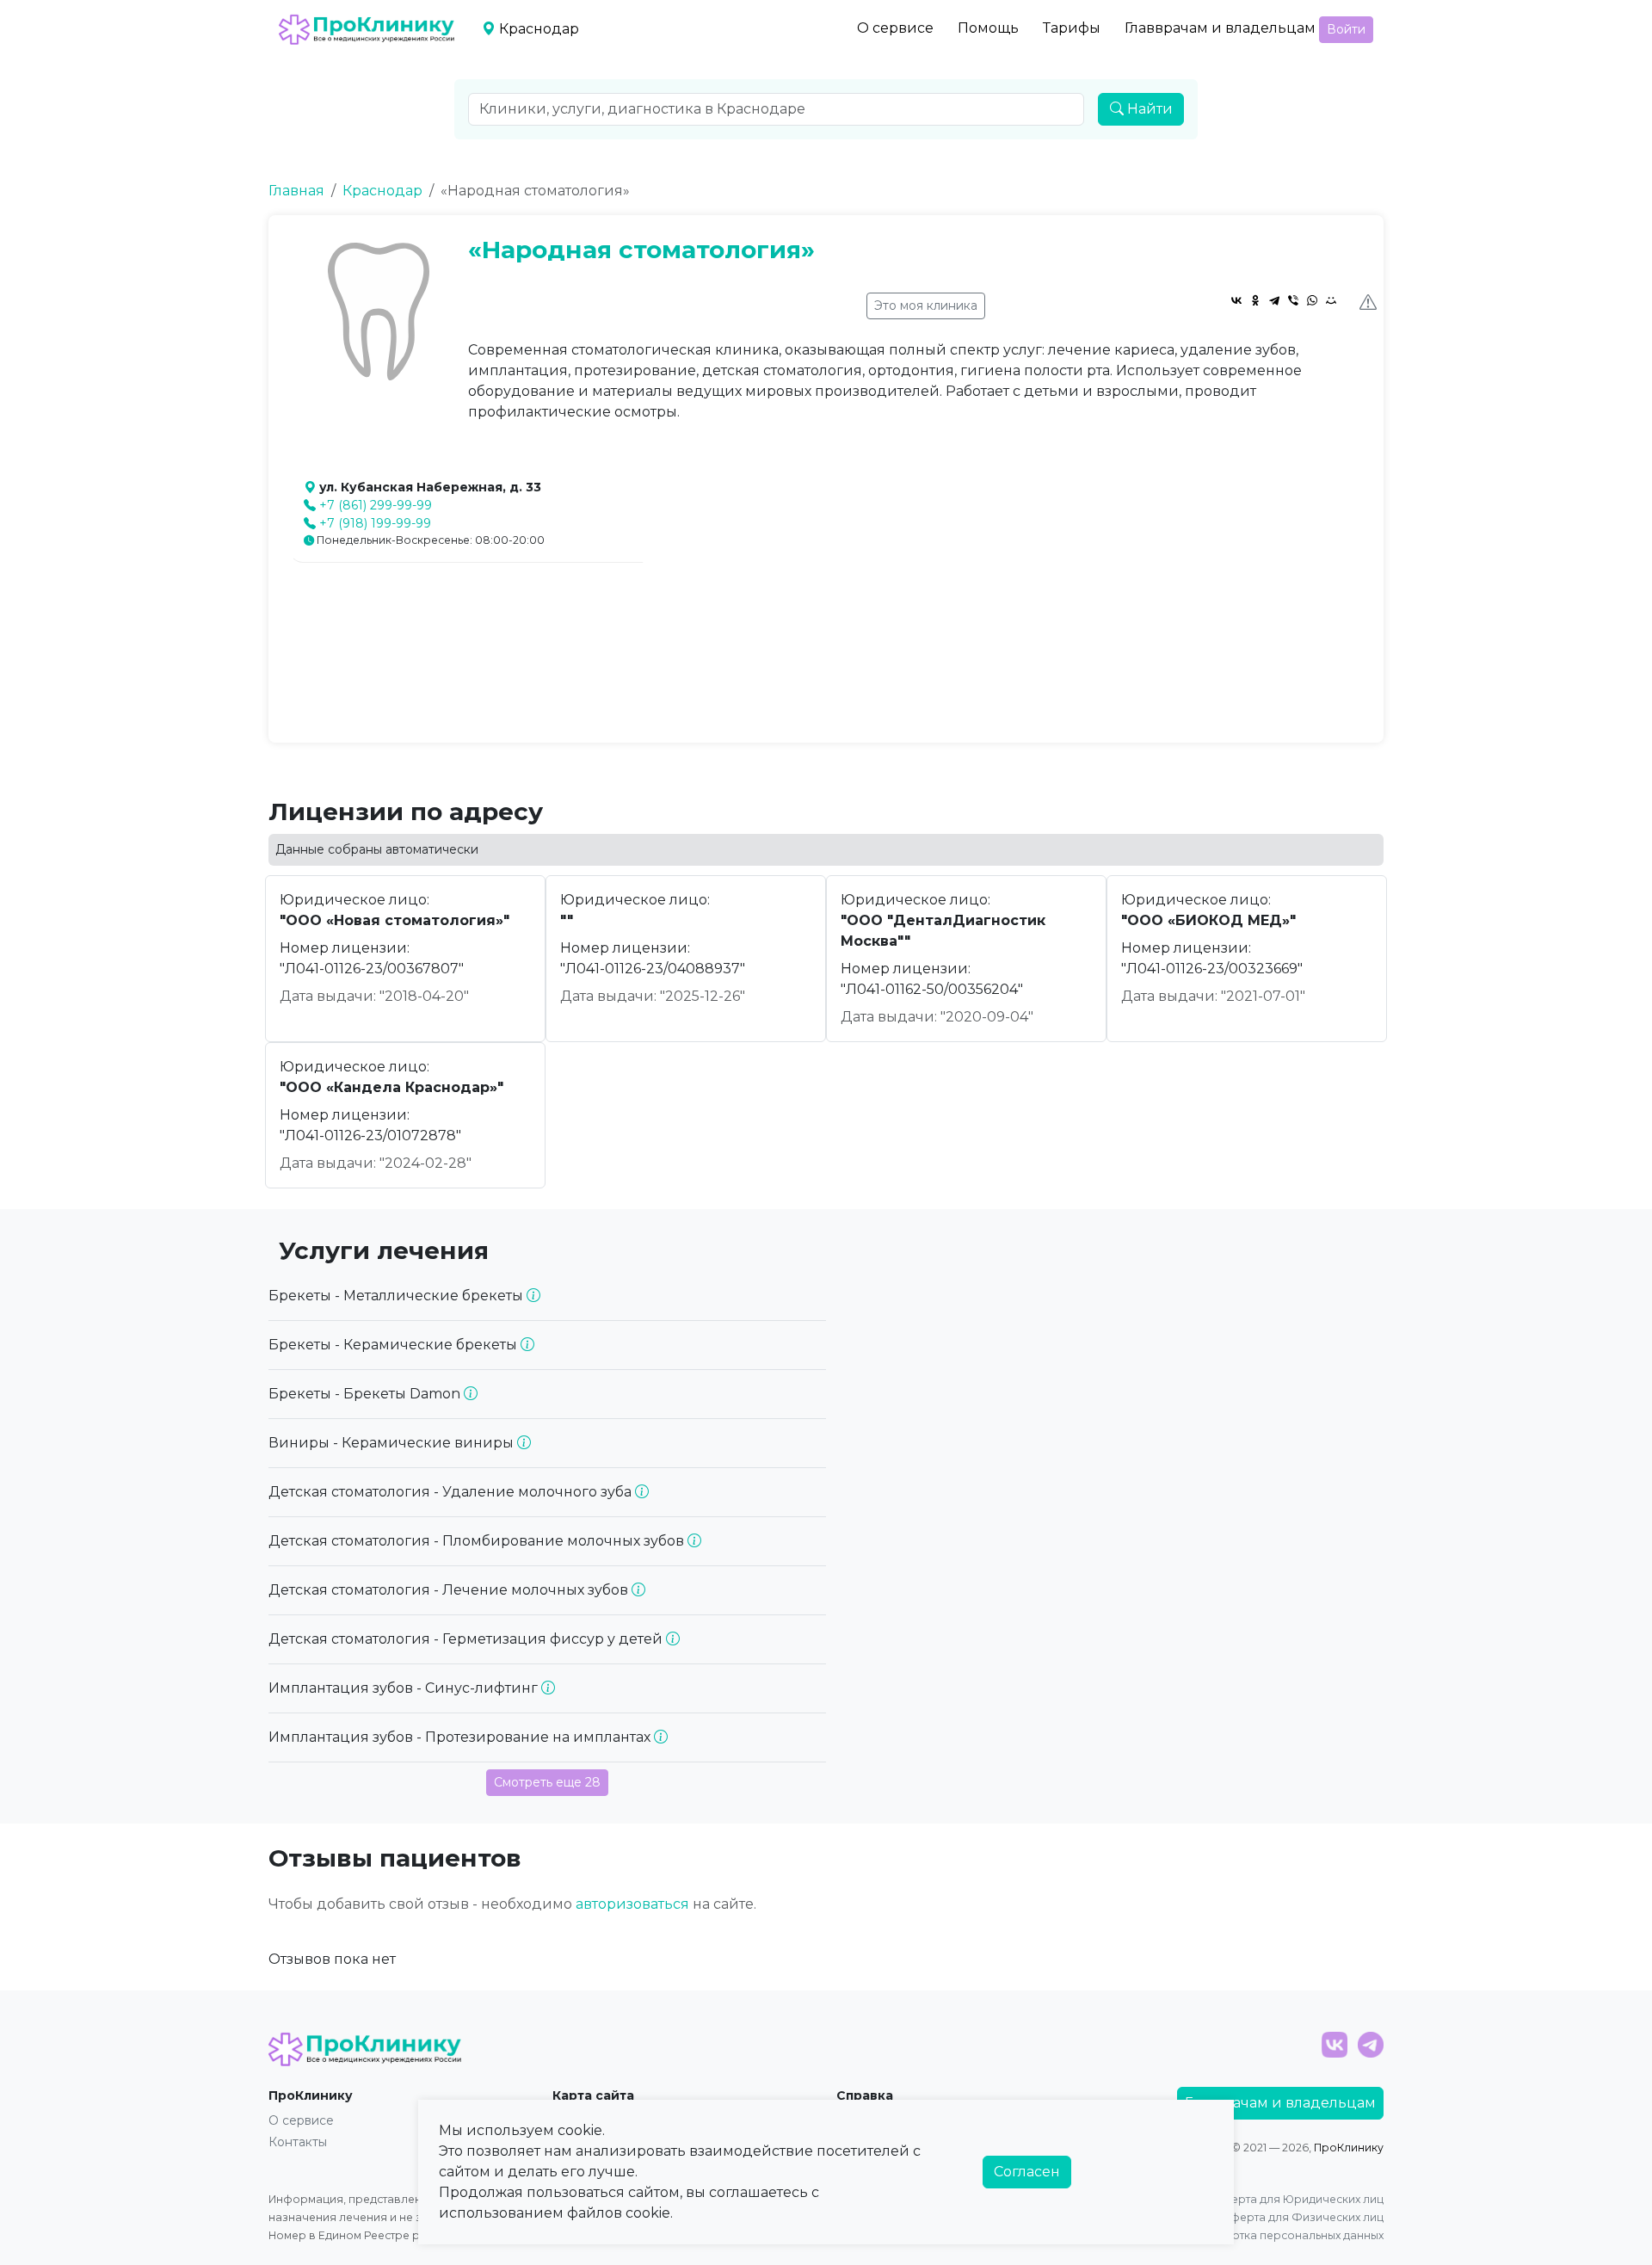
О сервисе (895, 28)
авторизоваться (632, 1904)
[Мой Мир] (1331, 300)
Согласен (1027, 2172)
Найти (1148, 109)
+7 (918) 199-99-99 (375, 523)
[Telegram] (1274, 300)
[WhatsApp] (1312, 300)
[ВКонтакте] (1236, 300)
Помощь (988, 28)
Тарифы (1072, 28)
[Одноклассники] (1255, 300)
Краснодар (382, 191)
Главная (296, 191)
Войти (1346, 29)
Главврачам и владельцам (1220, 28)
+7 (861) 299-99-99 (376, 505)
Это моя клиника (926, 305)
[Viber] (1293, 300)
